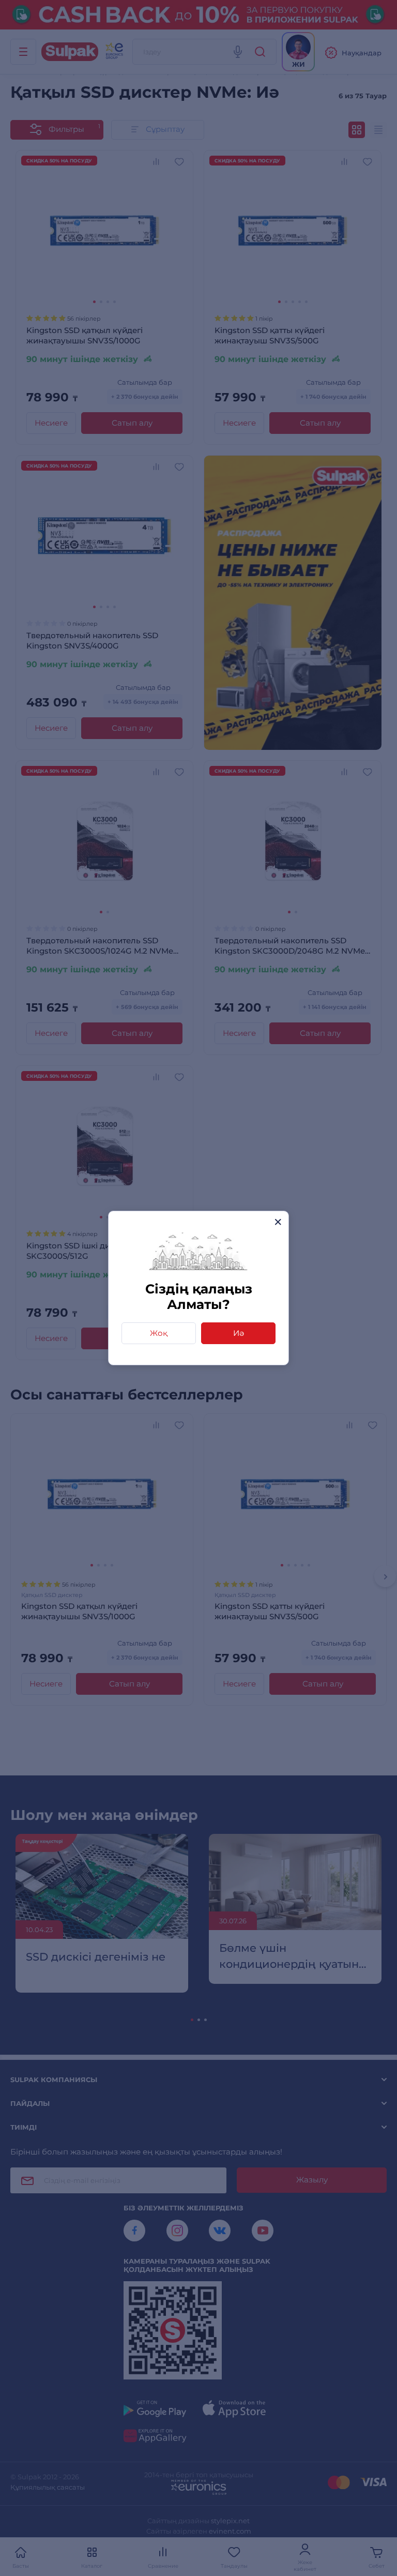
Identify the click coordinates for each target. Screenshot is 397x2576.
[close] (278, 1222)
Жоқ (159, 1333)
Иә (239, 1333)
